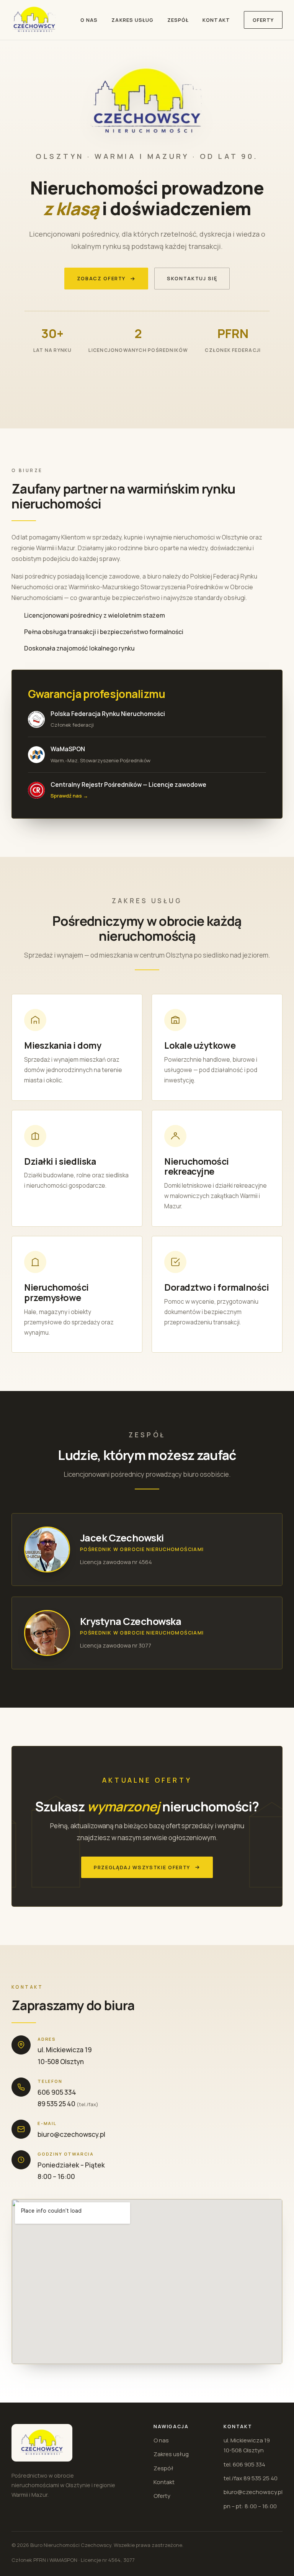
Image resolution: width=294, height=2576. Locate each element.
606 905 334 (57, 2092)
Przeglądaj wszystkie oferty (142, 1867)
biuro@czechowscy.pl (71, 2134)
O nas (89, 20)
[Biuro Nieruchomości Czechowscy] (34, 20)
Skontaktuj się (192, 278)
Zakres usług (132, 20)
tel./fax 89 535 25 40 (251, 2478)
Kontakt (216, 20)
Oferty (263, 20)
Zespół (178, 20)
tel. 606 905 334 (244, 2464)
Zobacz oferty (101, 278)
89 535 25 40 (56, 2104)
